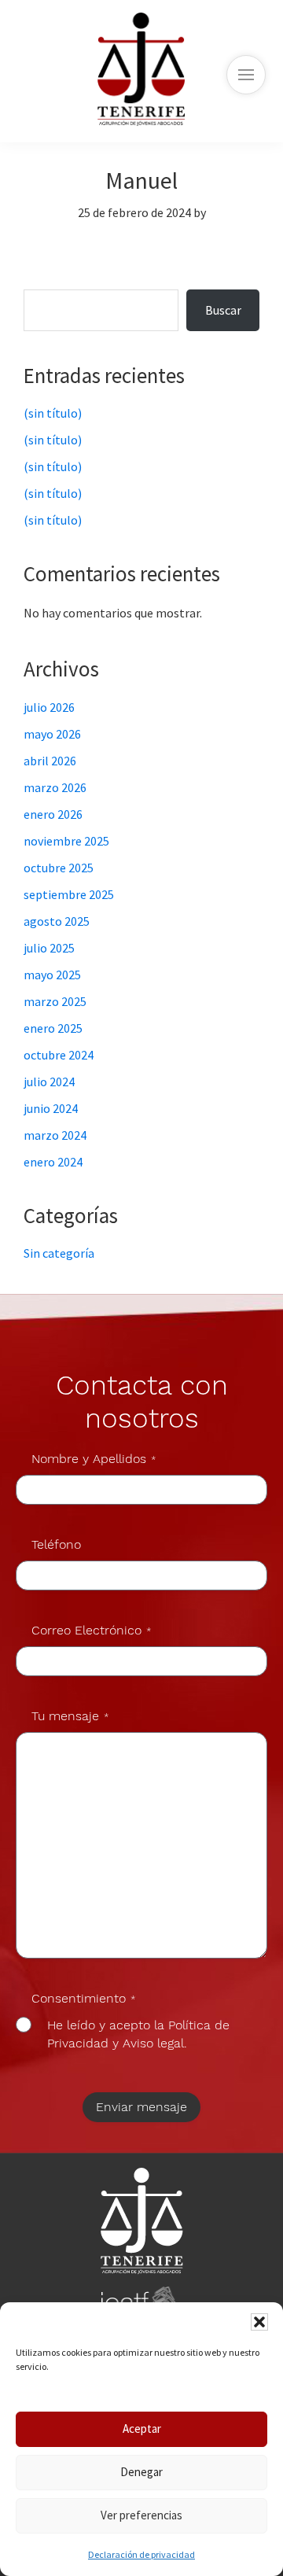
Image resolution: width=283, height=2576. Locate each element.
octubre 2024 (59, 1055)
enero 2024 (53, 1162)
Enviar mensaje (141, 2107)
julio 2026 (49, 707)
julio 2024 (49, 1082)
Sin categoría (59, 1253)
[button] (259, 2322)
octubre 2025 (59, 868)
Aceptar (142, 2429)
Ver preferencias (141, 2515)
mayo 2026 (52, 734)
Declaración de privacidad (141, 2554)
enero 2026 (53, 814)
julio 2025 (49, 948)
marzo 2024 (55, 1135)
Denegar (141, 2472)
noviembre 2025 (66, 841)
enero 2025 (53, 1028)
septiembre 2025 (69, 894)
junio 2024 (51, 1108)
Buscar (59, 280)
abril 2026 (50, 761)
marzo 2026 (55, 787)
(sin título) (53, 413)
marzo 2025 (55, 1001)
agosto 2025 (57, 921)
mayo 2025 (52, 975)
